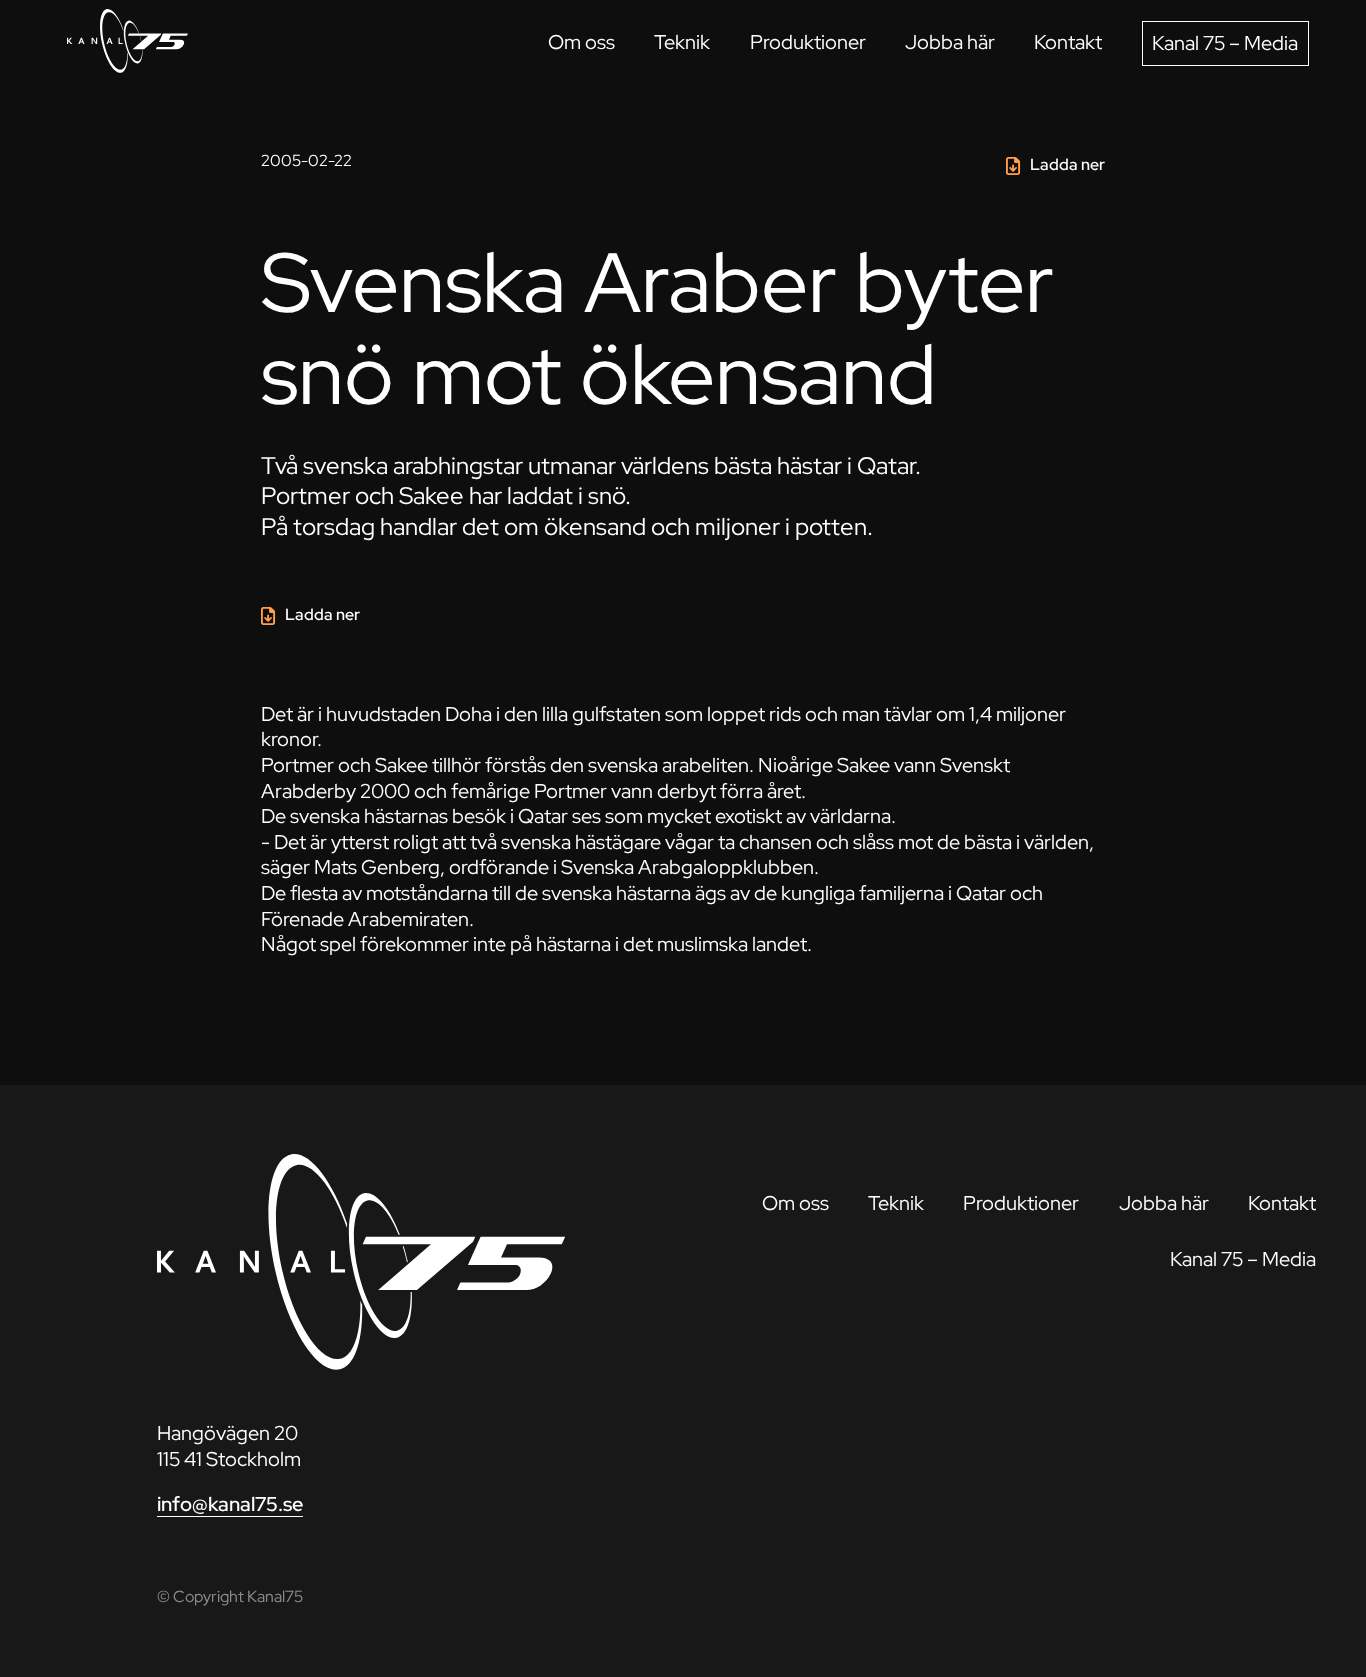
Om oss (581, 42)
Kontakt (1068, 42)
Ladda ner (1067, 164)
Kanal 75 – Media (1225, 43)
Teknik (682, 42)
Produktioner (808, 42)
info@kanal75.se (230, 1504)
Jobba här (950, 42)
